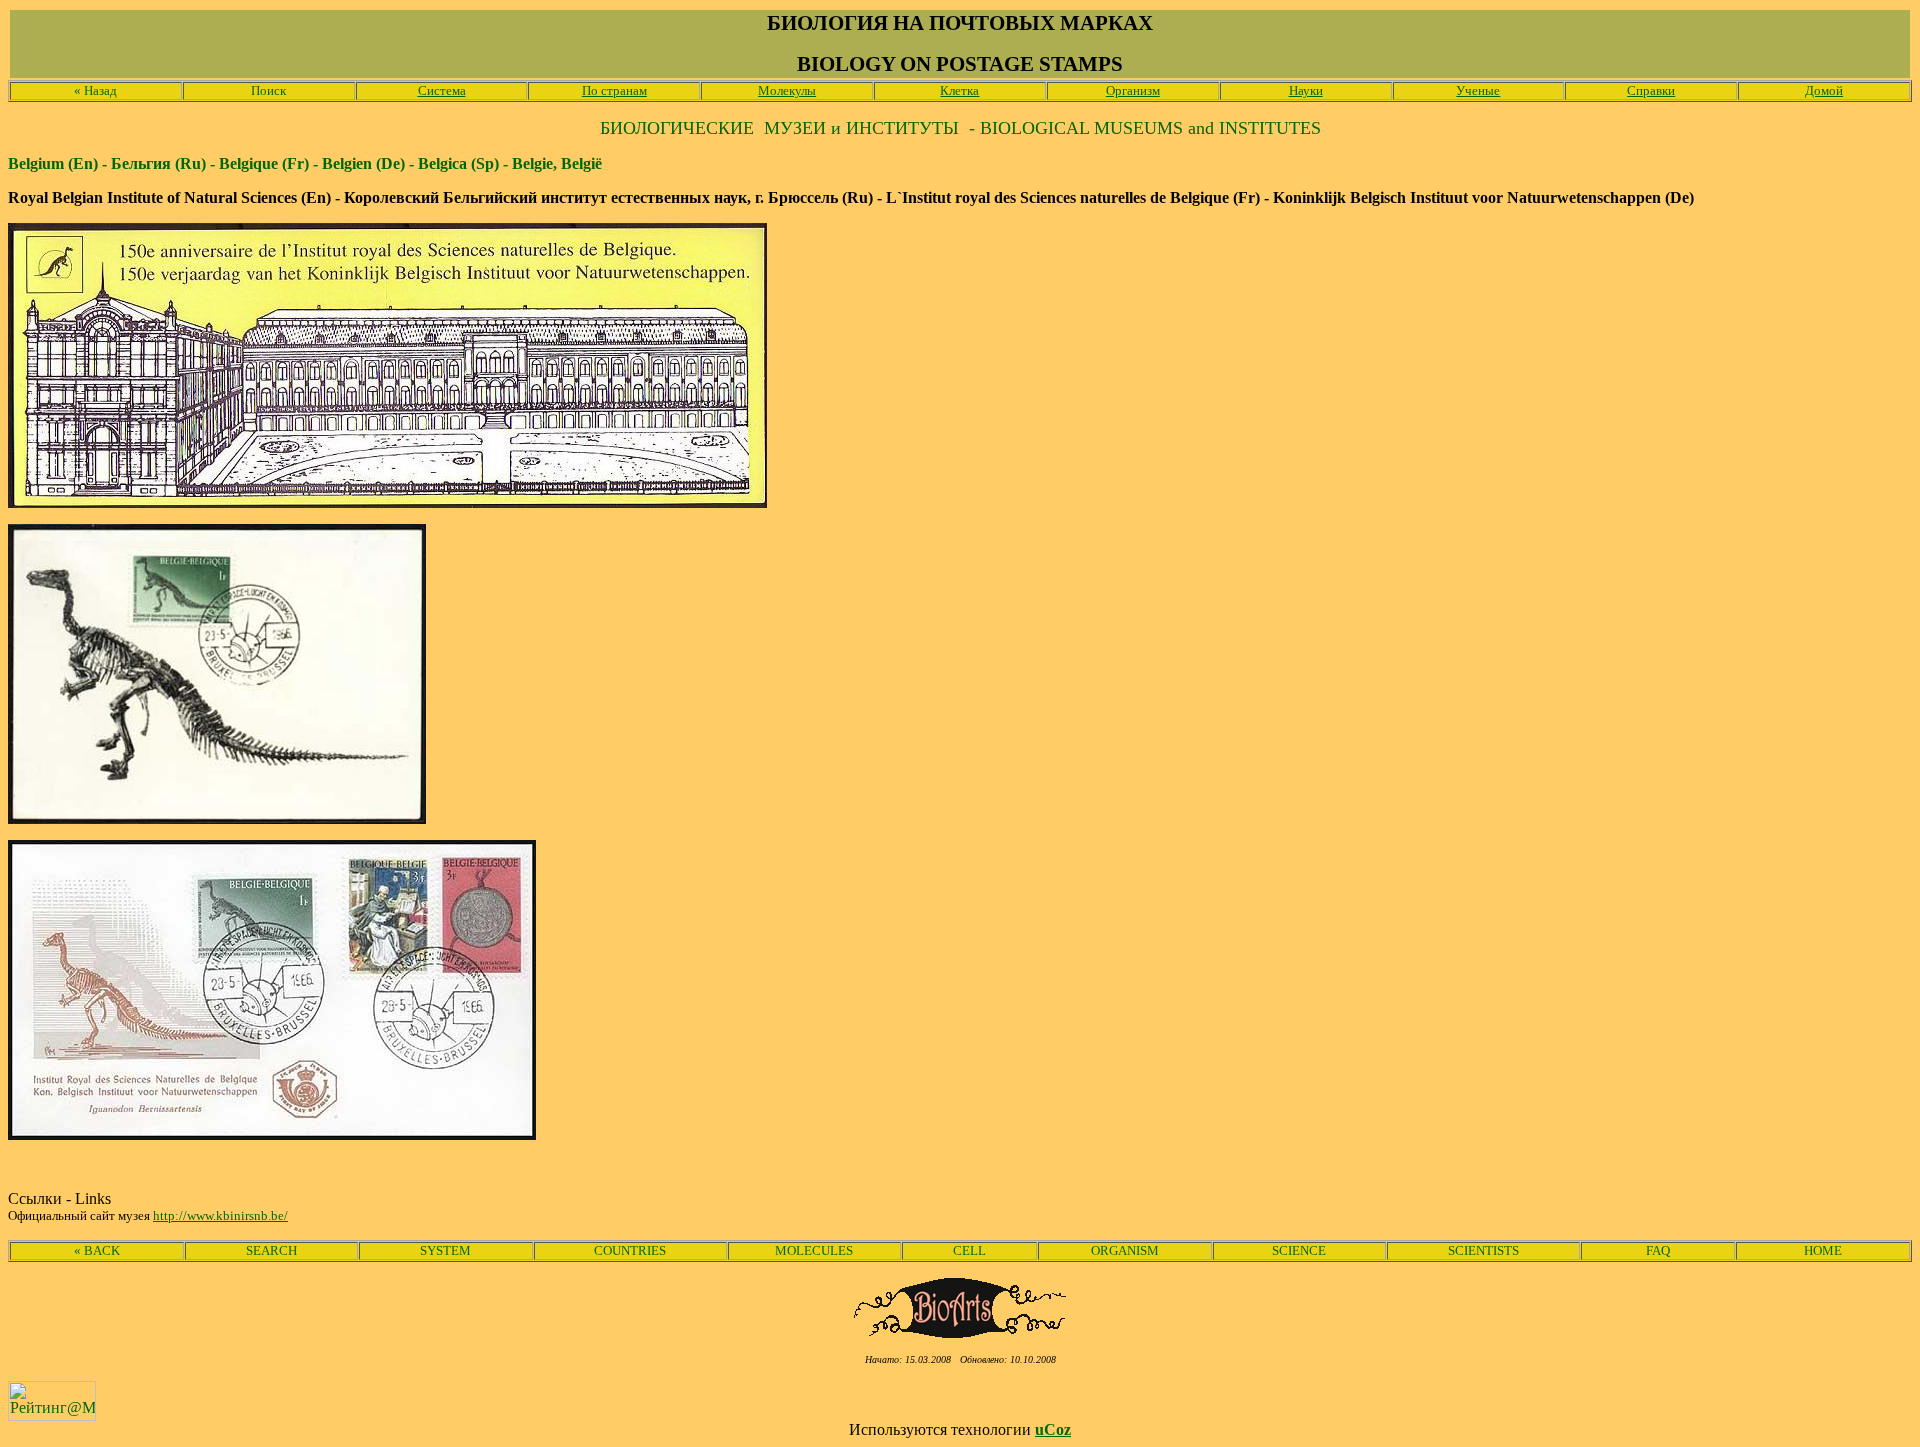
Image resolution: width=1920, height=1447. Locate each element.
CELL (969, 1250)
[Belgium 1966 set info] (217, 818)
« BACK (97, 1250)
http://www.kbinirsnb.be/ (220, 1215)
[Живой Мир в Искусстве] (960, 1332)
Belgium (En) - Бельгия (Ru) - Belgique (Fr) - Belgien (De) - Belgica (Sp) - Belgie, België (305, 163)
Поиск (268, 90)
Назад (95, 90)
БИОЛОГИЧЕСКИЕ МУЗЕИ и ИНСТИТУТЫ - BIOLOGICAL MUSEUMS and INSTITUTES (960, 128)
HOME (1823, 1250)
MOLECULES (814, 1250)
